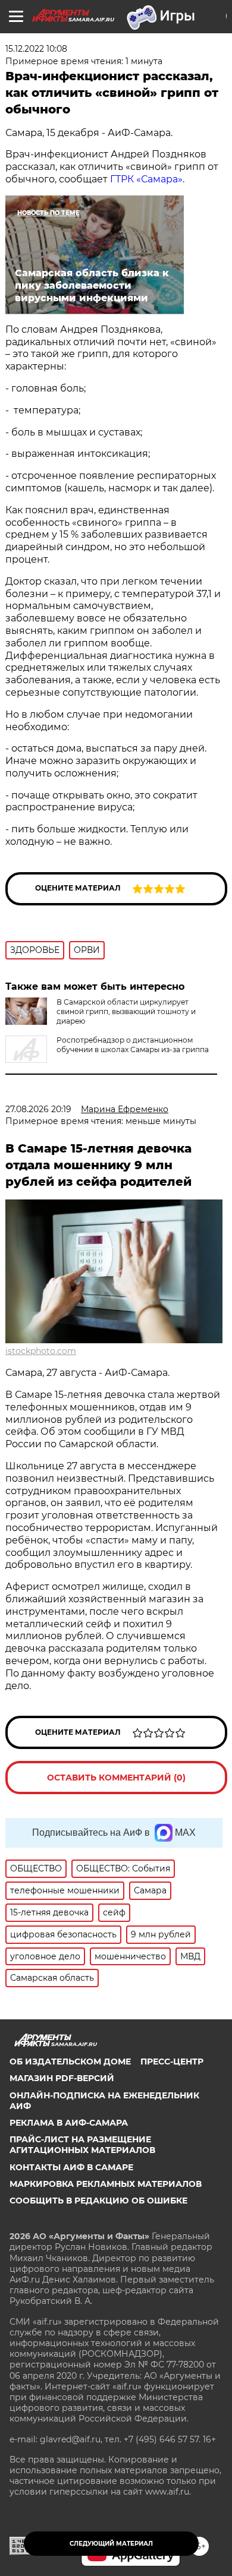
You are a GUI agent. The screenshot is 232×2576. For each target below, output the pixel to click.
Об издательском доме (70, 2062)
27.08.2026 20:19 (38, 1109)
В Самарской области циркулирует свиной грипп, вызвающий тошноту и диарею (126, 1011)
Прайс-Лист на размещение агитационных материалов (82, 2145)
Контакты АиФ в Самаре (71, 2167)
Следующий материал (111, 2544)
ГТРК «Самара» (146, 179)
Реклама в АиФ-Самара (69, 2123)
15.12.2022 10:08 (36, 49)
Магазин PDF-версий (62, 2078)
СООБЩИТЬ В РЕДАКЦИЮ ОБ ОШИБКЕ (98, 2201)
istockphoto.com (41, 1351)
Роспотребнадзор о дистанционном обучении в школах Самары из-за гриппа (133, 1045)
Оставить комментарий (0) (116, 1778)
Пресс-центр (172, 2062)
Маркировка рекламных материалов (106, 2184)
